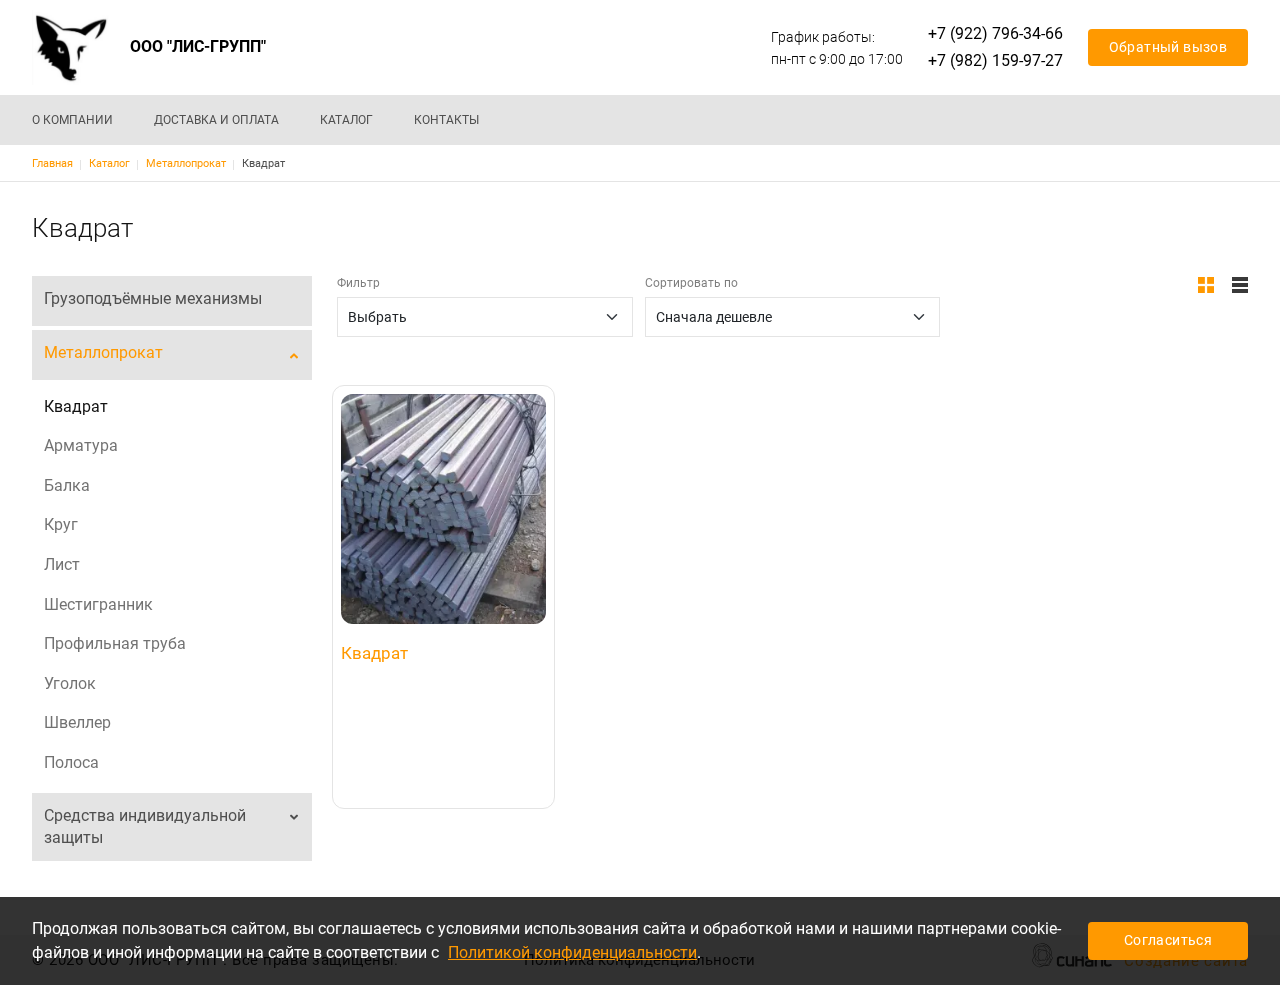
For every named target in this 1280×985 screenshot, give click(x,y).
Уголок (70, 683)
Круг (61, 524)
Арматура (81, 445)
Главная (52, 163)
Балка (67, 485)
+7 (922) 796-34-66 (995, 33)
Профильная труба (115, 643)
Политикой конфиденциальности (572, 952)
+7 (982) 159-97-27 (995, 60)
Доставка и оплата (216, 120)
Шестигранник (98, 604)
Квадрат (76, 406)
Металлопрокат (186, 163)
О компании (72, 120)
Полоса (71, 762)
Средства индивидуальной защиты (145, 826)
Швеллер (77, 722)
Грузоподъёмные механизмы (153, 298)
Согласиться (1168, 940)
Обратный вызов (1168, 47)
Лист (62, 564)
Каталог (346, 120)
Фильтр (358, 283)
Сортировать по (691, 283)
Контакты (446, 120)
